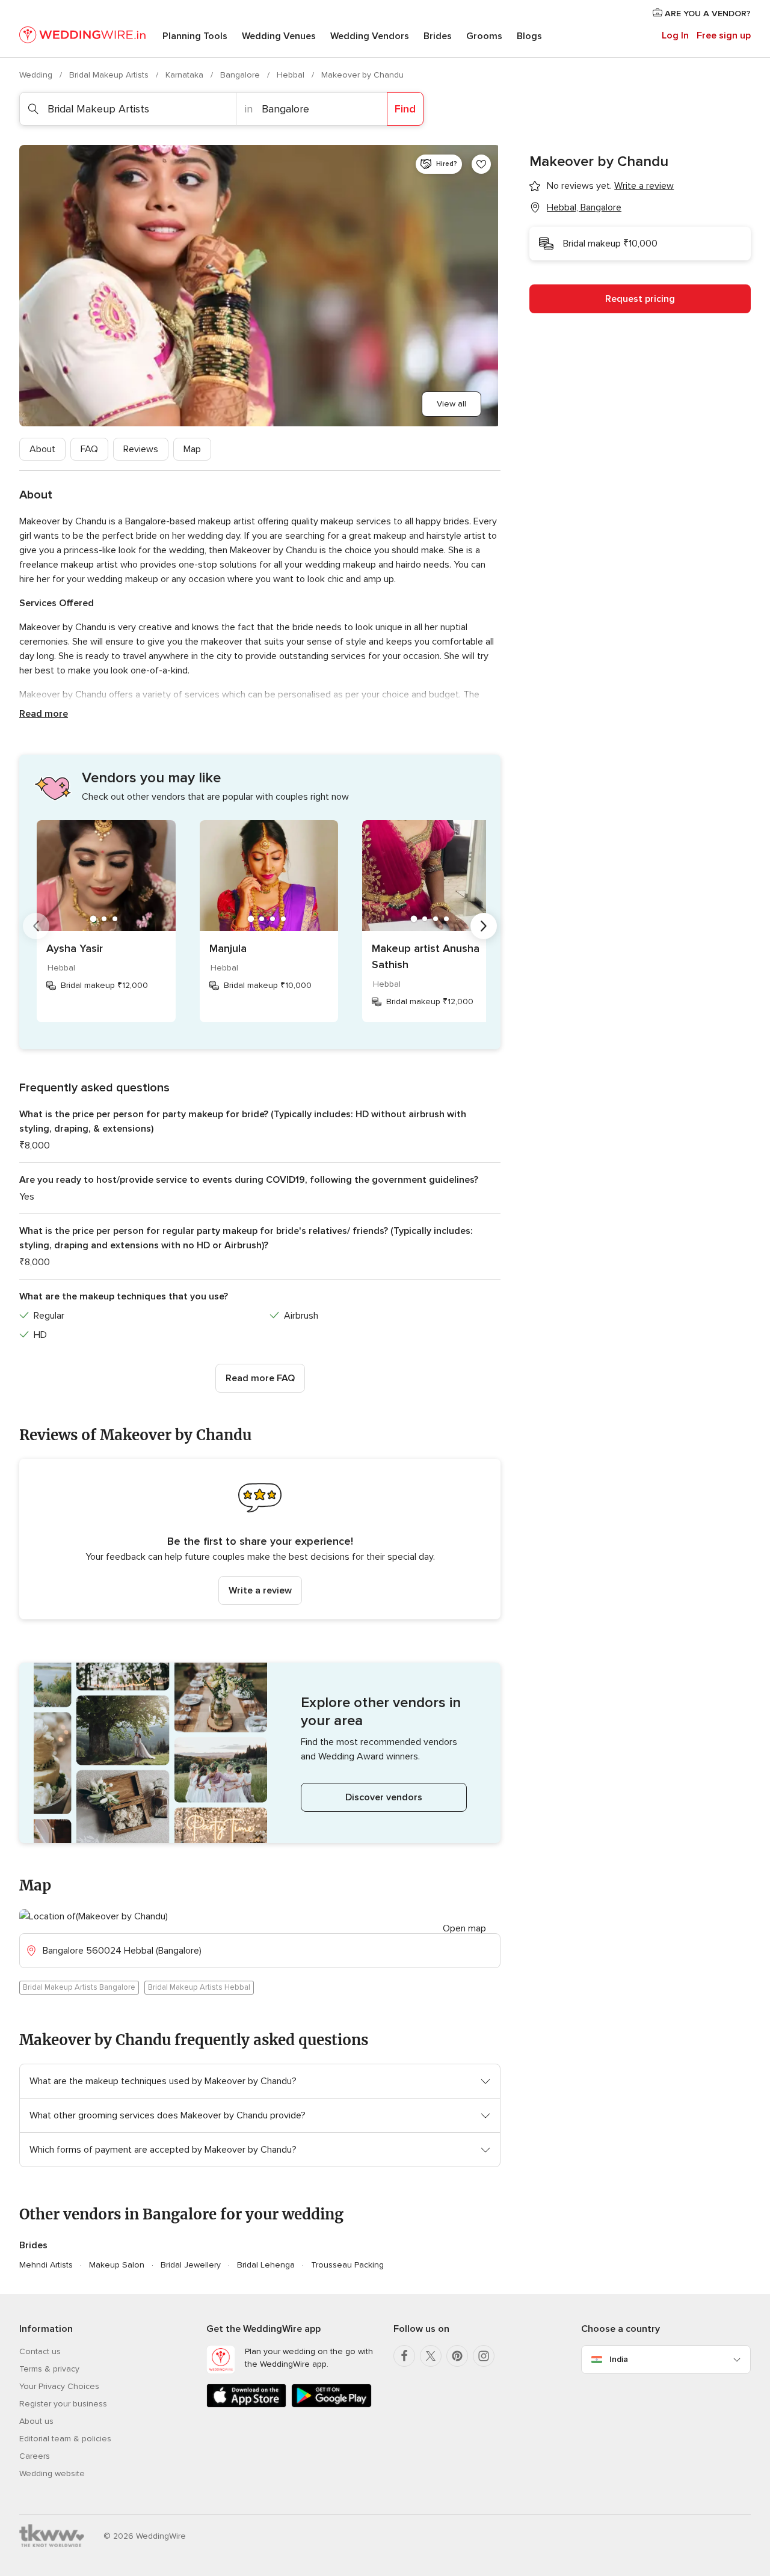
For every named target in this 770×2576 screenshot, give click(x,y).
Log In (675, 35)
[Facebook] (404, 2356)
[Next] (484, 926)
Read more (44, 714)
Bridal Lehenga (266, 2265)
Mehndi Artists (46, 2265)
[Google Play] (331, 2405)
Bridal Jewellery (191, 2265)
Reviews (141, 449)
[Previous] (36, 926)
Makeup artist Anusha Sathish (426, 956)
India (619, 2359)
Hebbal (292, 75)
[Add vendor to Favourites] (481, 164)
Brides (438, 36)
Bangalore (241, 75)
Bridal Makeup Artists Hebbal (199, 1987)
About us (36, 2421)
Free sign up (724, 35)
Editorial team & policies (65, 2439)
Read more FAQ (260, 1378)
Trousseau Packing (347, 2265)
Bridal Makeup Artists (110, 75)
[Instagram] (484, 2356)
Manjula (228, 948)
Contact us (40, 2351)
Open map (464, 1928)
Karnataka (186, 75)
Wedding (37, 75)
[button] (260, 1539)
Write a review (260, 1590)
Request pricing (640, 299)
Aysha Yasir (75, 948)
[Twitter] (431, 2356)
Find (405, 109)
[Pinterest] (457, 2356)
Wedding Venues (279, 36)
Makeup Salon (117, 2265)
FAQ (89, 449)
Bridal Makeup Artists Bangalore (79, 1987)
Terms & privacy (49, 2369)
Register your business (63, 2404)
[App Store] (246, 2405)
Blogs (529, 36)
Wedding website (52, 2473)
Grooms (484, 36)
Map (192, 449)
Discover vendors (384, 1797)
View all (451, 404)
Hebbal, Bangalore (584, 207)
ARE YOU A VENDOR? (707, 14)
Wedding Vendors (370, 36)
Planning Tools (195, 36)
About (42, 449)
